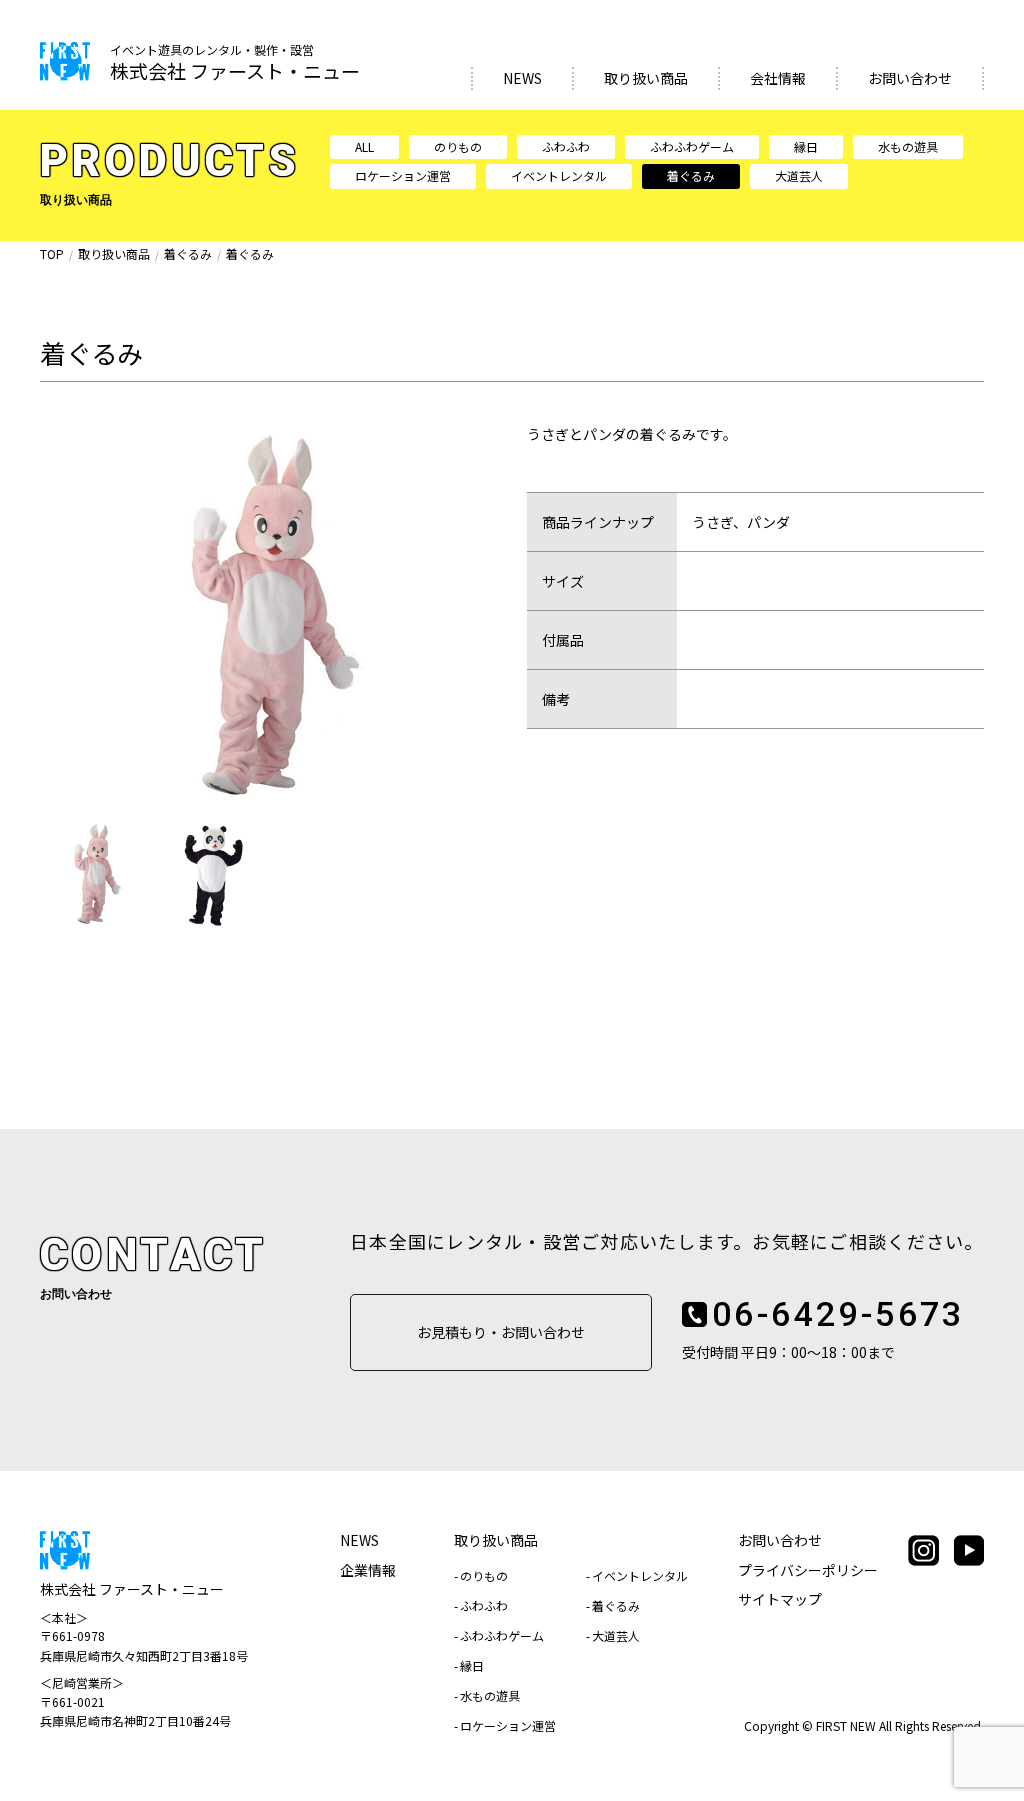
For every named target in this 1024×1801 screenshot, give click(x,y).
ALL (364, 146)
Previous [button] (60, 616)
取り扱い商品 (646, 78)
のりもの (458, 146)
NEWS (522, 78)
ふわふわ (566, 146)
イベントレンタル (559, 175)
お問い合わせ (910, 78)
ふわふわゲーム (692, 146)
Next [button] (477, 616)
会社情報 (778, 78)
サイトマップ (780, 1599)
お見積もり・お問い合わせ (501, 1332)
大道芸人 (799, 175)
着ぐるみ (691, 175)
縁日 (806, 146)
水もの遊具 (908, 146)
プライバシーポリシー (808, 1570)
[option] (266, 615)
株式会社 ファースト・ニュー (235, 63)
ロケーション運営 (403, 175)
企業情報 (368, 1570)
